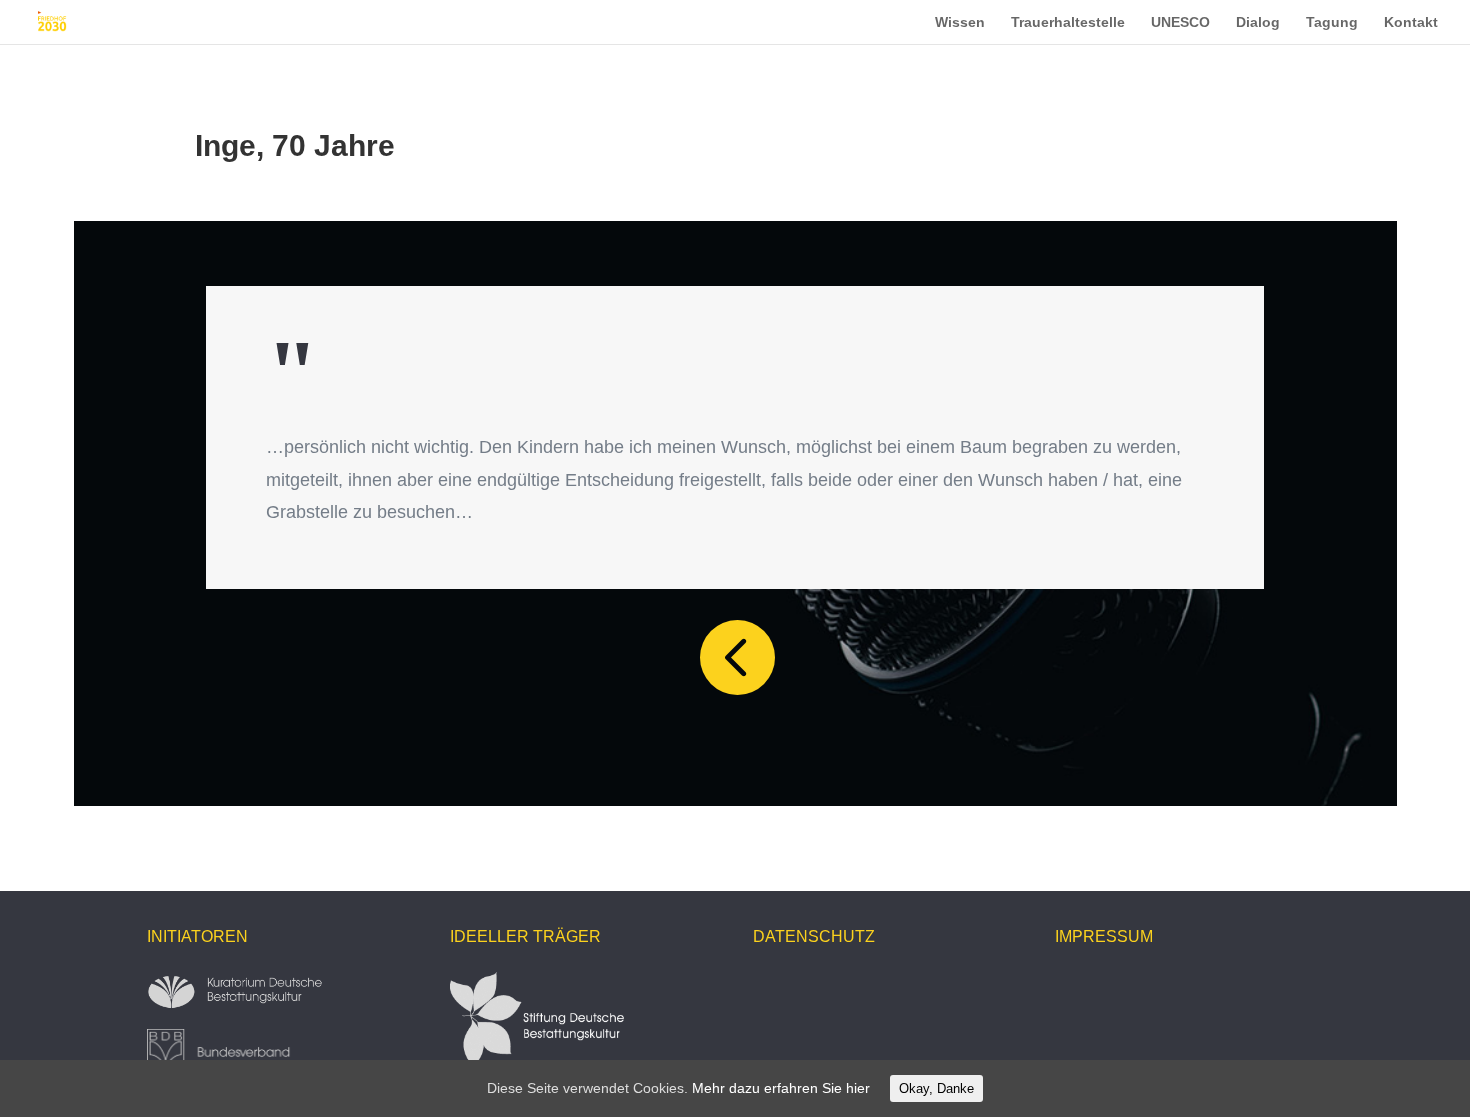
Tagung (1332, 22)
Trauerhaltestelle (1068, 22)
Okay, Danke (936, 1088)
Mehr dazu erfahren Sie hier (781, 1088)
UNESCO (1180, 22)
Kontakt (1411, 22)
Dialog (1258, 22)
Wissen (960, 22)
